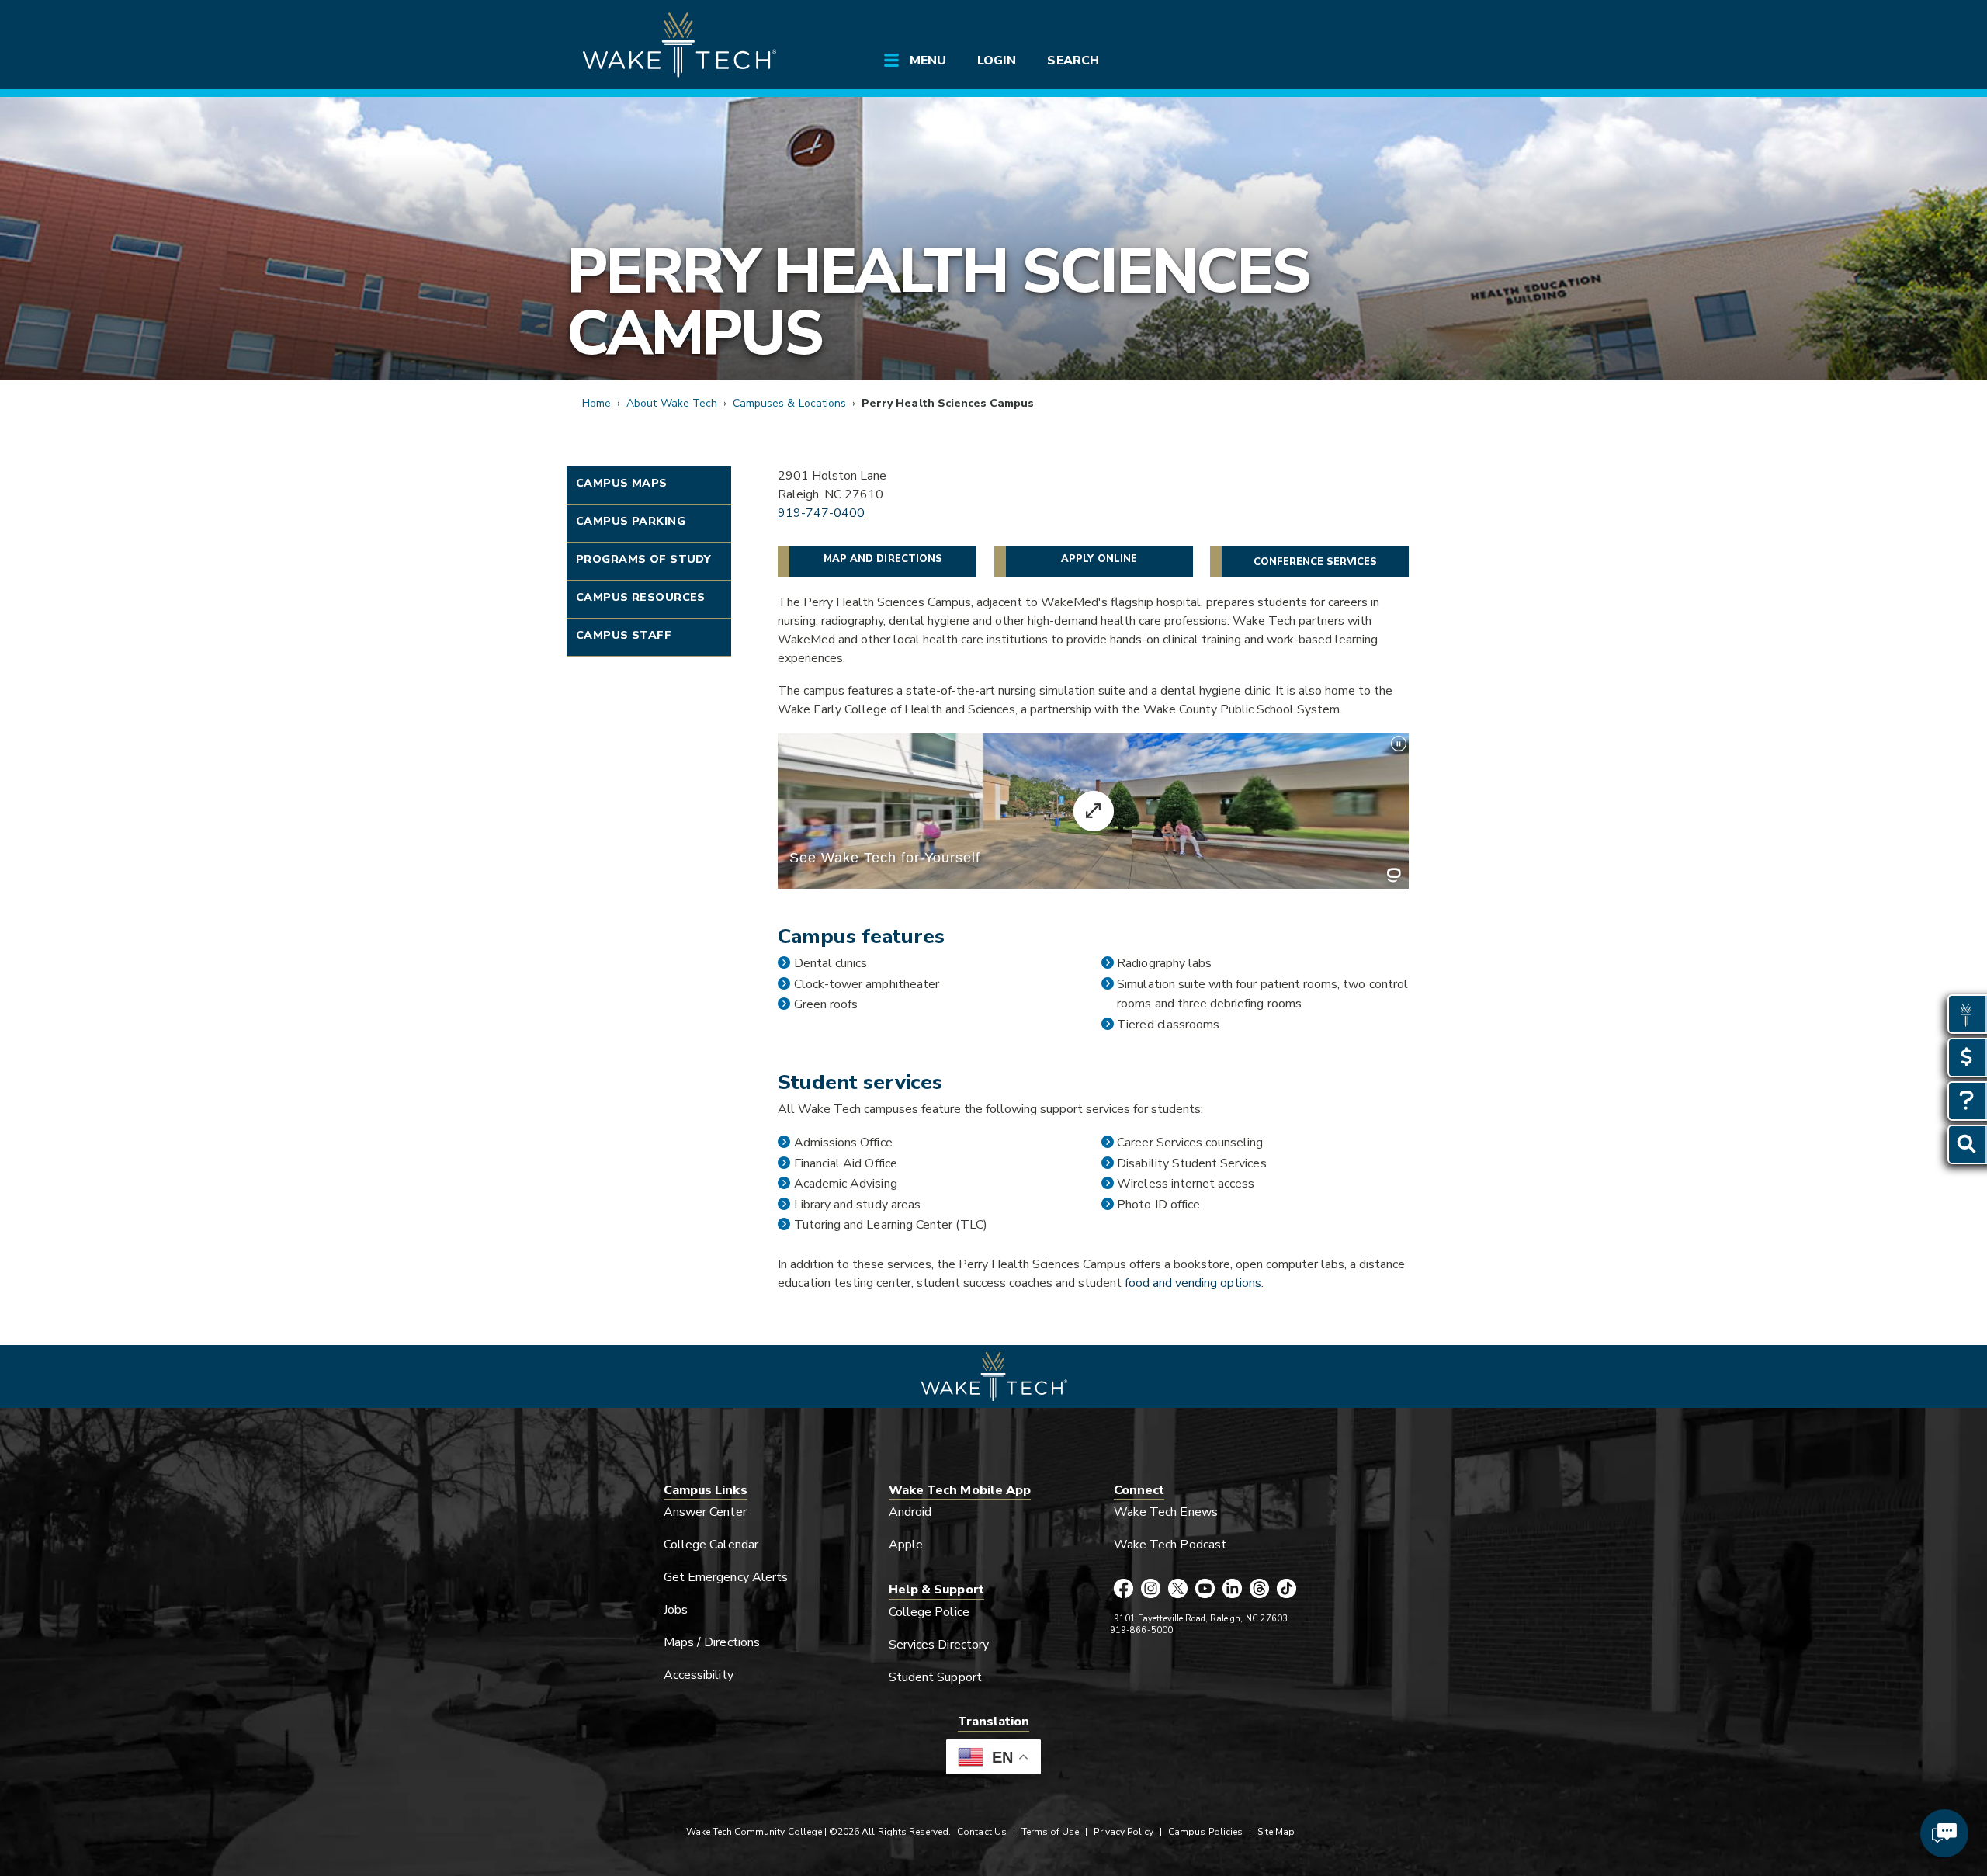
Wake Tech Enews (1166, 1512)
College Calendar (711, 1545)
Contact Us (981, 1832)
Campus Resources (641, 597)
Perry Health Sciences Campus (938, 302)
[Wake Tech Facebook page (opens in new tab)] (1124, 1590)
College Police (929, 1612)
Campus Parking (631, 521)
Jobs (676, 1610)
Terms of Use (1051, 1832)
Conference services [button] (1316, 562)
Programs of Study (643, 559)
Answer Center (705, 1512)
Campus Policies (1205, 1832)
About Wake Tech (672, 403)
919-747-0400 (821, 513)
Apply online (1099, 559)
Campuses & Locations (789, 403)
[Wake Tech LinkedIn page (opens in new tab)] (1232, 1590)
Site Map (1276, 1832)
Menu (928, 61)
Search (1073, 61)
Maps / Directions (712, 1642)
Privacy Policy (1124, 1832)
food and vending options (1193, 1283)
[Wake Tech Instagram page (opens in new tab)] (1151, 1590)
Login (997, 61)
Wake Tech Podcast (1170, 1545)
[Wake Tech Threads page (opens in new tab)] (1259, 1590)
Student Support (935, 1677)
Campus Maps (622, 483)
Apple (906, 1545)
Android (910, 1512)
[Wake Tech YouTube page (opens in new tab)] (1205, 1590)
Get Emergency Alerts (726, 1577)
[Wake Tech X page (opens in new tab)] (1178, 1590)
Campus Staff (624, 635)
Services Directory (939, 1645)
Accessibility (699, 1675)
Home (596, 403)
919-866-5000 (1141, 1630)
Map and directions (883, 559)
